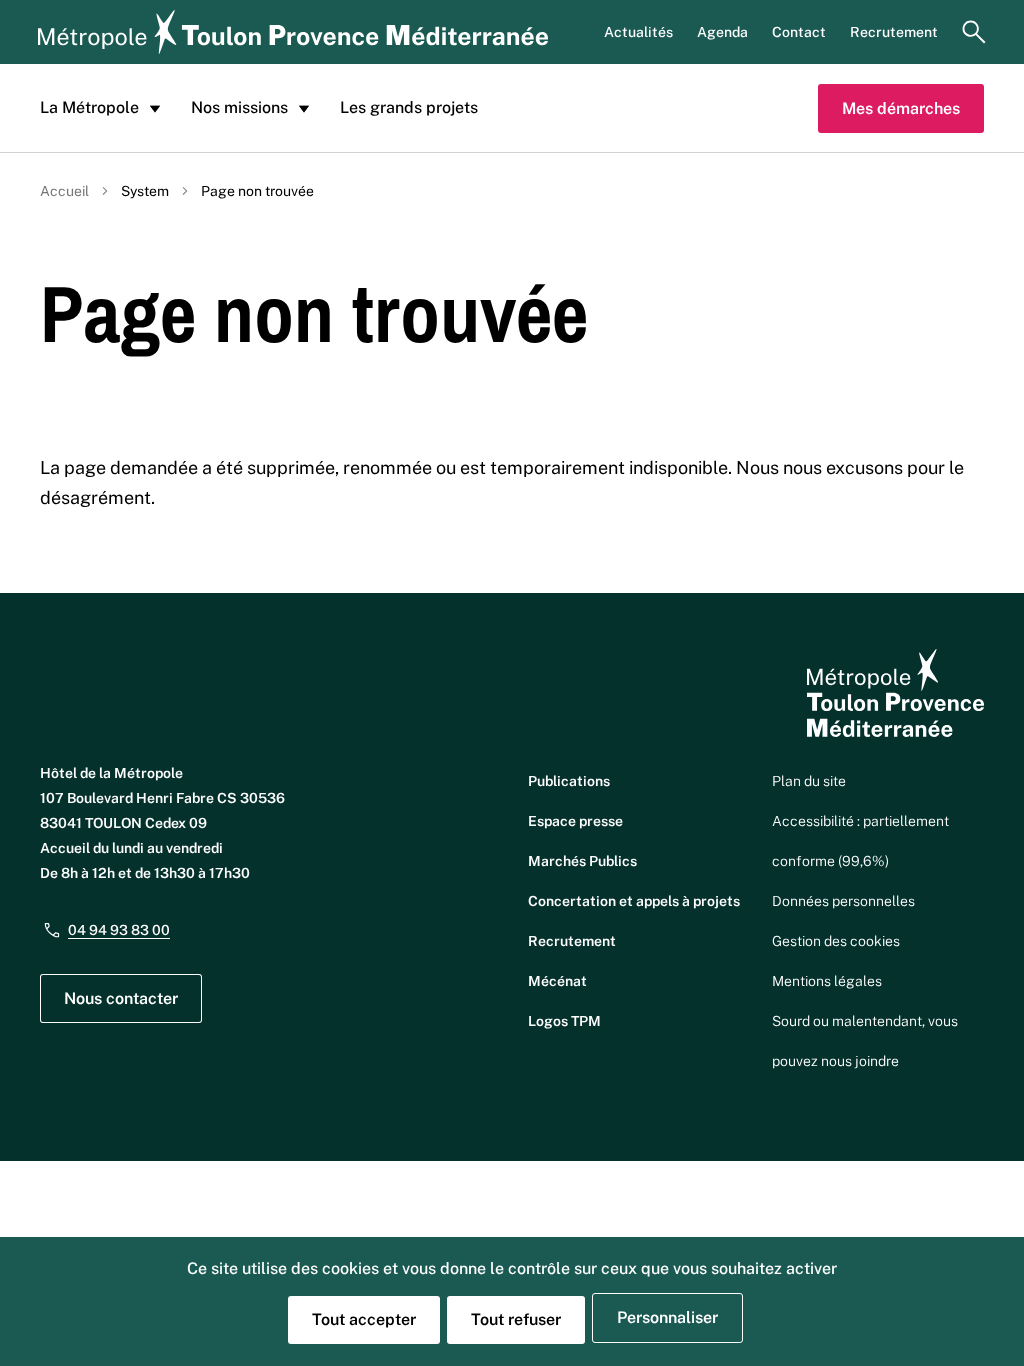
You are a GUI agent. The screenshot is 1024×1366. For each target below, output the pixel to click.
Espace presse (575, 821)
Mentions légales (827, 981)
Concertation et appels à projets (634, 901)
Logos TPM (564, 1021)
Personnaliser (667, 1317)
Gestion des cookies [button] (836, 941)
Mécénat (557, 981)
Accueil (64, 191)
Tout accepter (364, 1319)
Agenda (722, 32)
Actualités (638, 32)
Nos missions (239, 107)
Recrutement (894, 32)
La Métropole (89, 107)
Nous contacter (121, 998)
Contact (799, 32)
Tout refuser (516, 1319)
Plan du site (809, 781)
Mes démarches (901, 108)
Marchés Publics (582, 861)
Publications (569, 781)
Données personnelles (843, 901)
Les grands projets (409, 107)
